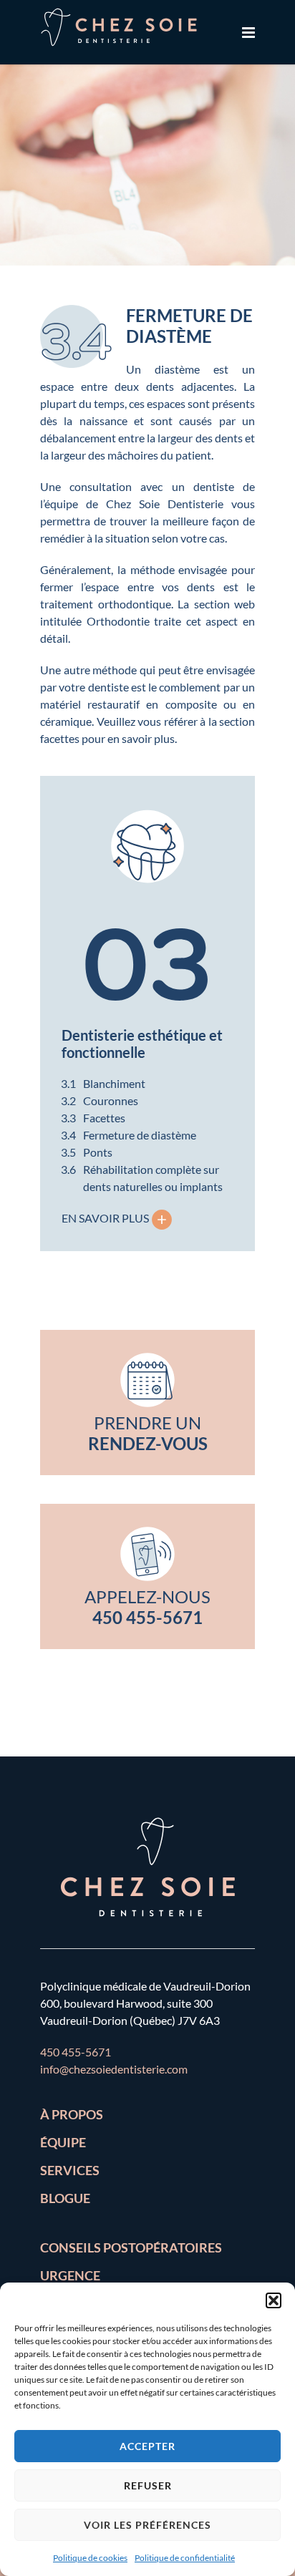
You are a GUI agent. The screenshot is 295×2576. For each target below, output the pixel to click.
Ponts (98, 1152)
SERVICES (70, 2170)
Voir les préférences (147, 2525)
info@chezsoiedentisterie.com (114, 2069)
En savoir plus (118, 1218)
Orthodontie (118, 621)
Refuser (148, 2485)
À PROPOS (72, 2114)
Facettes (104, 1118)
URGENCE (70, 2275)
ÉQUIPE (63, 2142)
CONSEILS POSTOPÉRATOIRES (131, 2247)
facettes (60, 738)
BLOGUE (65, 2198)
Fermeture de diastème (140, 1135)
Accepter (147, 2446)
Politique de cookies (90, 2558)
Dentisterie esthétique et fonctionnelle (142, 1044)
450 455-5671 (76, 2052)
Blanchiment (114, 1083)
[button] (274, 2300)
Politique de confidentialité (185, 2558)
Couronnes (111, 1100)
